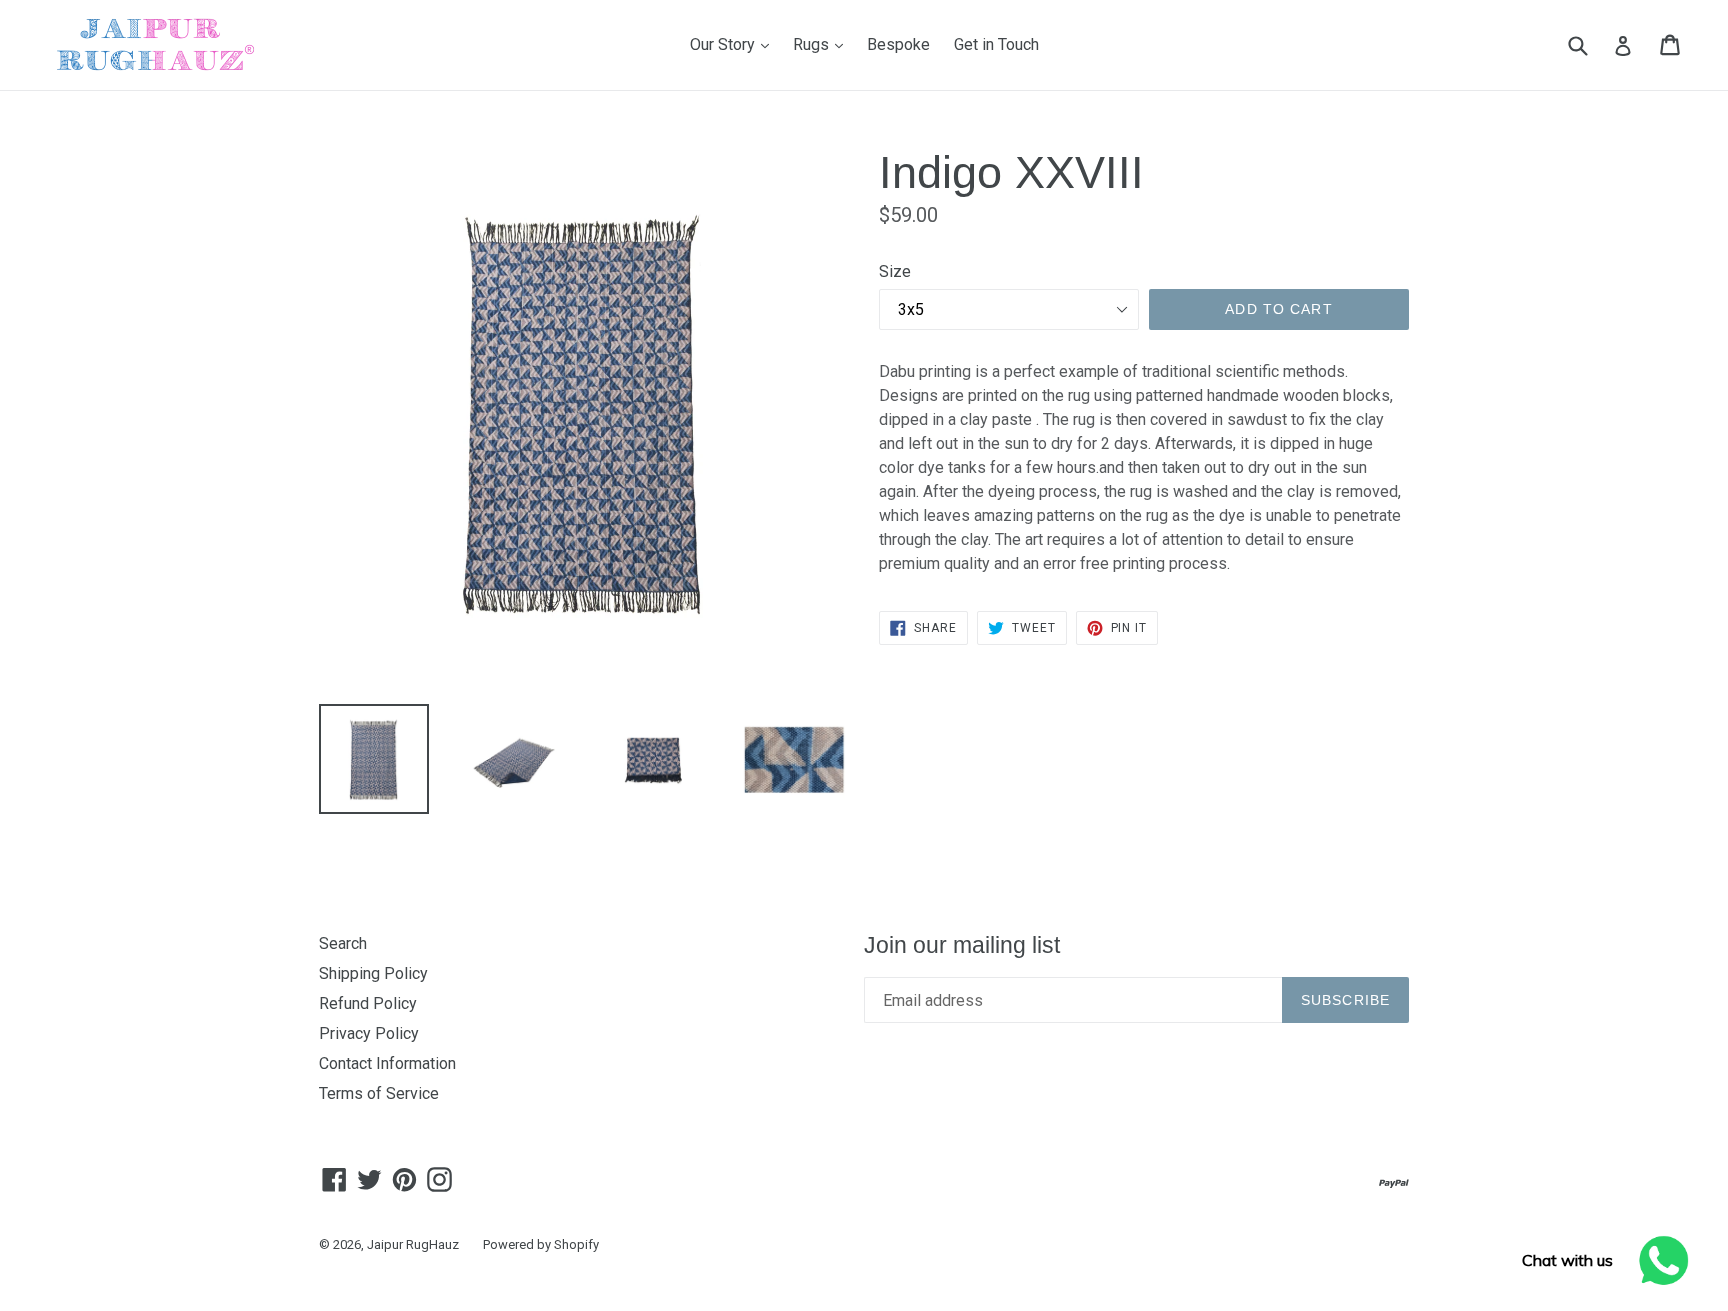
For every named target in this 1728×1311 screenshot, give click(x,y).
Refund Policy (368, 1003)
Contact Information (387, 1063)
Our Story (734, 44)
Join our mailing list (962, 945)
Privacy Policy (369, 1033)
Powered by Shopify (541, 1244)
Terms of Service (379, 1093)
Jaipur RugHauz (413, 1244)
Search (343, 943)
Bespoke (898, 44)
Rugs (823, 44)
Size (895, 271)
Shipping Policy (373, 973)
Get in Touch (996, 44)
